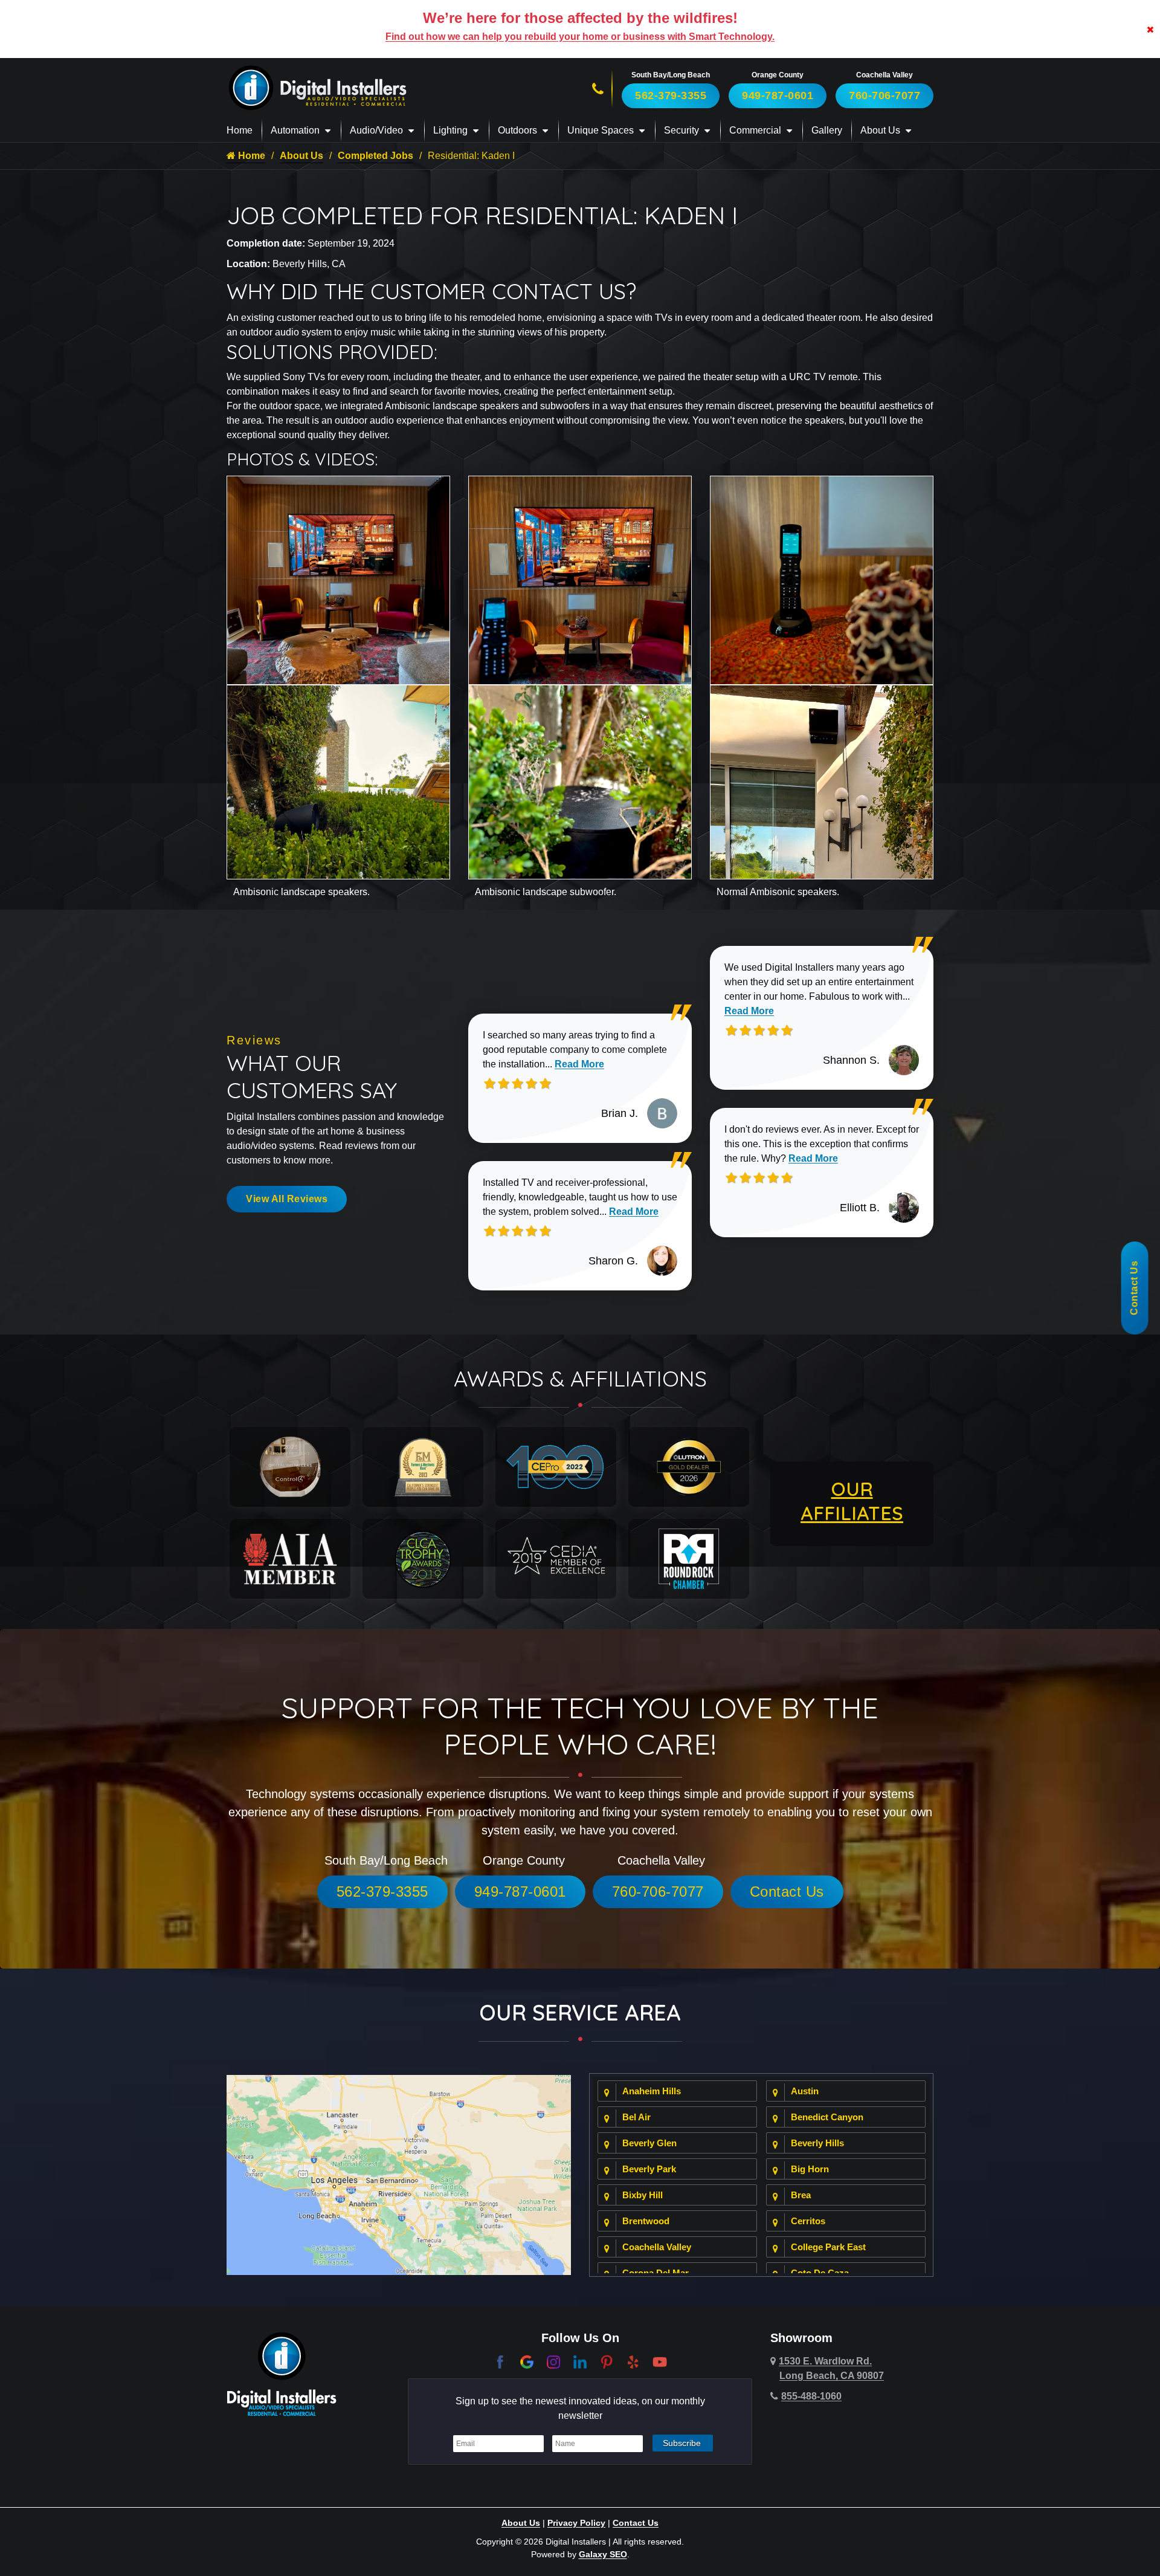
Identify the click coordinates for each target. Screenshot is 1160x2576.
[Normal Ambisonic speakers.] (822, 781)
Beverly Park (649, 2169)
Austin (805, 2091)
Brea (801, 2195)
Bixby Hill (643, 2195)
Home (240, 130)
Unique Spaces (601, 130)
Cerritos (808, 2221)
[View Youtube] (660, 2361)
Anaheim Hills (652, 2091)
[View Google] (527, 2361)
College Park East (828, 2247)
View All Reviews (287, 1199)
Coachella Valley (657, 2247)
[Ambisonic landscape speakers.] (338, 781)
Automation (295, 130)
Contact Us (787, 1892)
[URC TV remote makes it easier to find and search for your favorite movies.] (822, 579)
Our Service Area (580, 2012)
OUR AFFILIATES (852, 1501)
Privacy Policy (576, 2523)
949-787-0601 (778, 95)
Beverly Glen (649, 2143)
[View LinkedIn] (580, 2361)
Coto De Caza (820, 2273)
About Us (880, 130)
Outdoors (517, 130)
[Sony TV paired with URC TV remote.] (580, 579)
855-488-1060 (811, 2396)
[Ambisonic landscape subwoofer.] (580, 781)
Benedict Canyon (827, 2117)
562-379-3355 (671, 95)
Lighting (450, 130)
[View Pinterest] (607, 2361)
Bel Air (636, 2117)
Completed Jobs (375, 156)
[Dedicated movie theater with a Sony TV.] (338, 579)
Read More (579, 1064)
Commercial (755, 130)
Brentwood (646, 2221)
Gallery (827, 130)
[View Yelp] (633, 2361)
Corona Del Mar (656, 2273)
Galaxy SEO (603, 2554)
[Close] (1150, 29)
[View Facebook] (500, 2361)
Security (681, 130)
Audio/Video (376, 130)
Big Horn (810, 2169)
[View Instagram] (553, 2361)
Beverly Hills (817, 2143)
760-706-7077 (884, 95)
